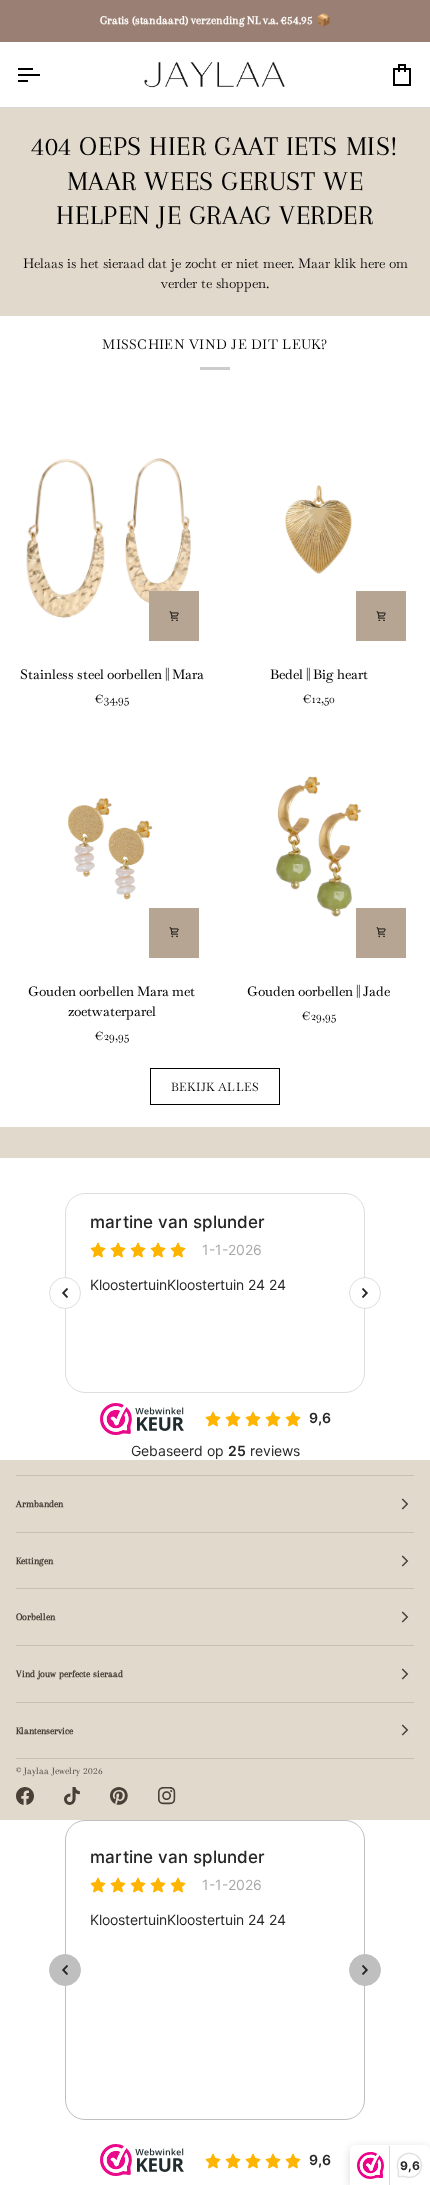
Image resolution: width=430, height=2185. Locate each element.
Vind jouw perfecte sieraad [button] (69, 1673)
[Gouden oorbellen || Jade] (318, 846)
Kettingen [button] (34, 1560)
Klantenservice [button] (44, 1730)
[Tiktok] (72, 1796)
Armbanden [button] (39, 1503)
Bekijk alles (215, 1086)
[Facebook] (25, 1796)
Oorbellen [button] (35, 1616)
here (372, 263)
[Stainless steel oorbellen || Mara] (111, 529)
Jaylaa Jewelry (52, 1770)
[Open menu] (46, 74)
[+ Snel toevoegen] (174, 616)
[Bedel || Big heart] (318, 529)
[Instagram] (167, 1796)
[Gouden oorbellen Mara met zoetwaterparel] (111, 846)
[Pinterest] (119, 1796)
